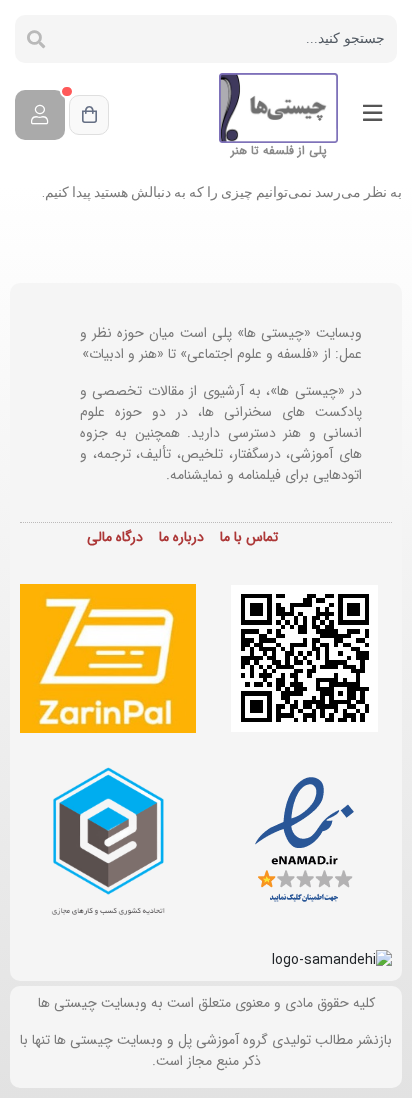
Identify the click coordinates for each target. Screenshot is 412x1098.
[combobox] (227, 39)
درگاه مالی (115, 537)
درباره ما (181, 537)
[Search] (36, 39)
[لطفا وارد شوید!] (40, 115)
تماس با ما (249, 537)
